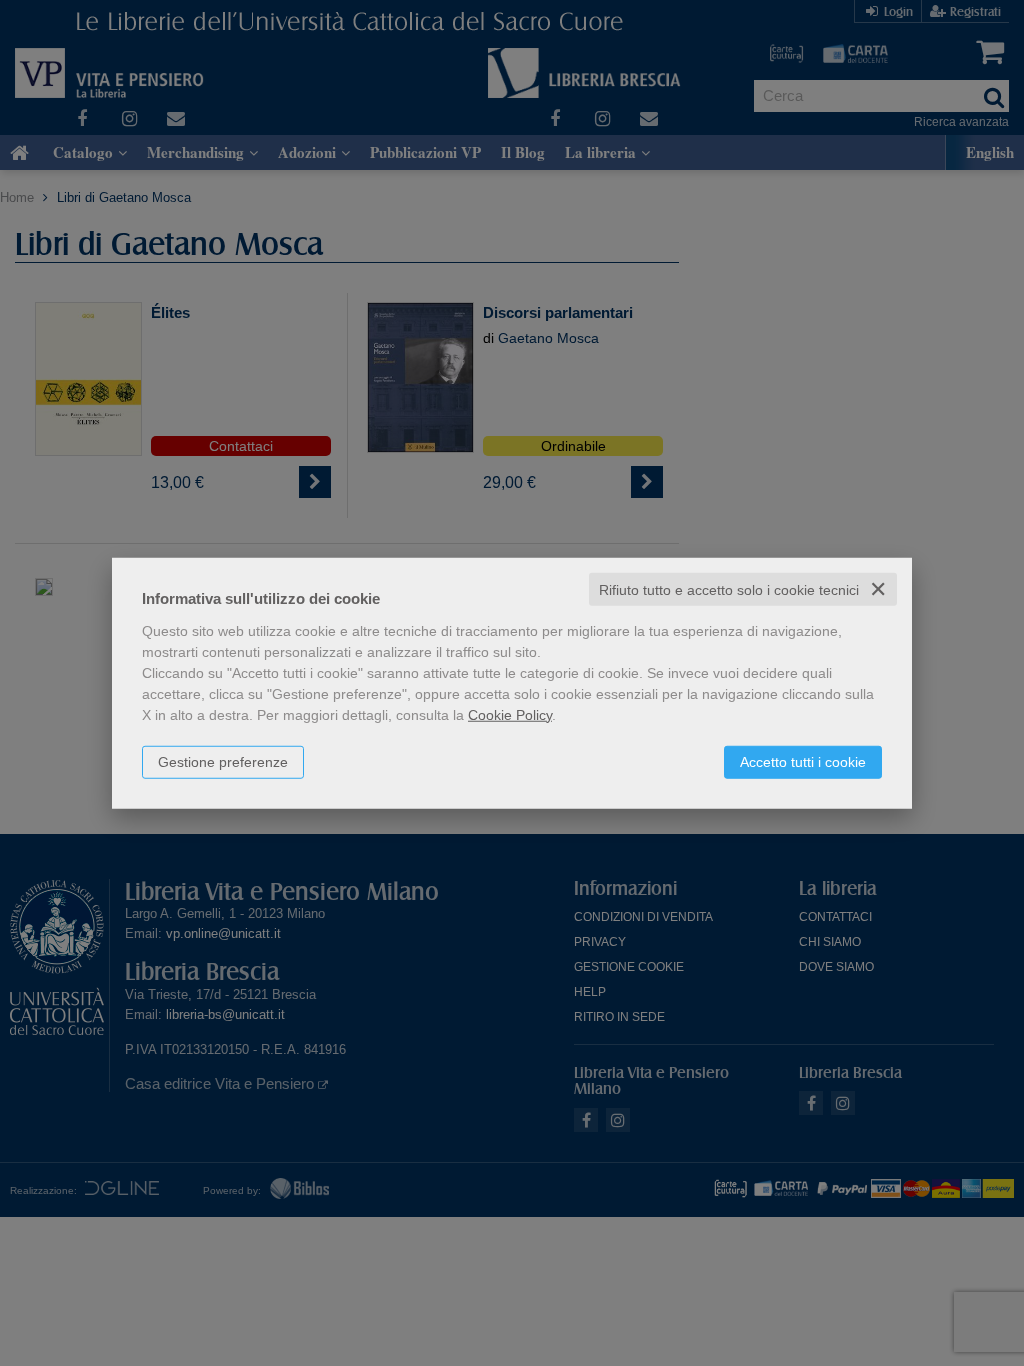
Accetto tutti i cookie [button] (803, 761)
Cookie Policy (510, 714)
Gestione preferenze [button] (223, 761)
